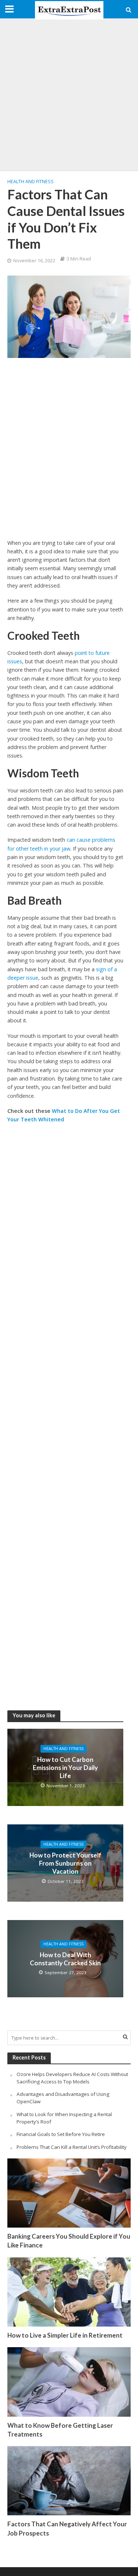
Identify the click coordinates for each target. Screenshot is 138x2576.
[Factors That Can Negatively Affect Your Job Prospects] (69, 2480)
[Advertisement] (69, 95)
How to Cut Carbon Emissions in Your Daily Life (65, 1768)
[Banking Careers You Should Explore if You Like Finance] (69, 2193)
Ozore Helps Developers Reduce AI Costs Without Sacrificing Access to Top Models (72, 2078)
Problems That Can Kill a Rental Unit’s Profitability (72, 2147)
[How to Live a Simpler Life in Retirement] (69, 2291)
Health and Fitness (31, 182)
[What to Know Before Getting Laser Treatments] (69, 2381)
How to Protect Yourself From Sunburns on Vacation (66, 1863)
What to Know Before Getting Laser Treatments (60, 2430)
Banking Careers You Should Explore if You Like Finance (69, 2241)
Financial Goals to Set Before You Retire (61, 2134)
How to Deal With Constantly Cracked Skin (65, 1959)
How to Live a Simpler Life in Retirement (65, 2335)
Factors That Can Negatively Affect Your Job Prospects (67, 2528)
